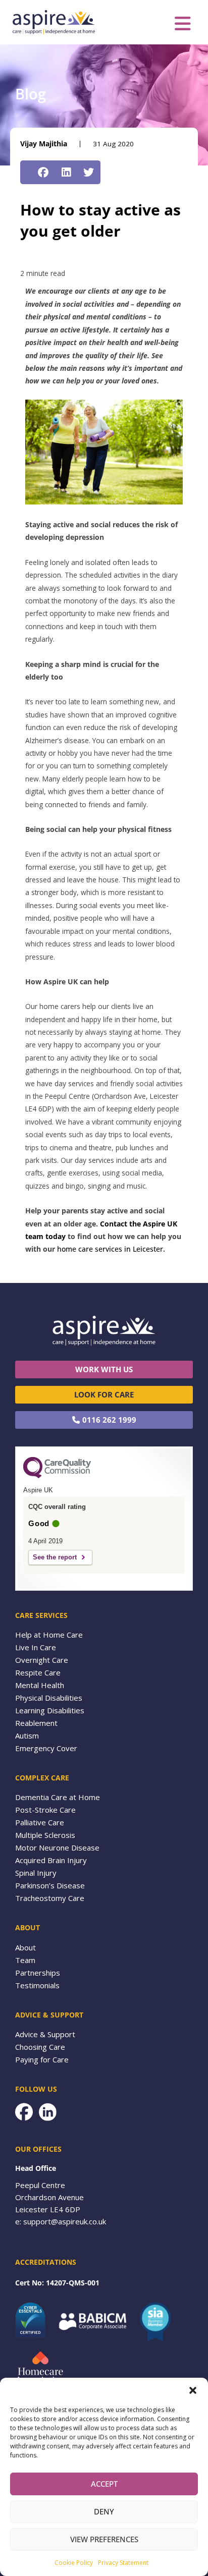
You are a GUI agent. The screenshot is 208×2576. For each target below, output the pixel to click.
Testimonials (37, 1985)
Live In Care (36, 1647)
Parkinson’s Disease (50, 1885)
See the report (55, 1557)
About (25, 1947)
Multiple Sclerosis (45, 1835)
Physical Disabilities (49, 1698)
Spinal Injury (36, 1873)
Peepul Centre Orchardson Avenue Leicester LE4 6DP (49, 2197)
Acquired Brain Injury (51, 1860)
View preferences (104, 2539)
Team (25, 1960)
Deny (104, 2511)
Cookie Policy (74, 2563)
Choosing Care (40, 2047)
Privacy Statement (123, 2563)
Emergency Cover (46, 1748)
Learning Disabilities (50, 1710)
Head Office (36, 2168)
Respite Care (38, 1672)
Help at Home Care (49, 1635)
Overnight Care (42, 1660)
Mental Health (40, 1685)
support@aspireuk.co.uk (65, 2221)
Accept (104, 2484)
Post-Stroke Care (45, 1810)
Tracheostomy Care (50, 1898)
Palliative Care (40, 1822)
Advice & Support (45, 2034)
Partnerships (38, 1973)
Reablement (36, 1723)
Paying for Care (42, 2059)
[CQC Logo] (57, 1476)
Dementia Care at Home (58, 1797)
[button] (193, 2390)
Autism (27, 1735)
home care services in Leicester (110, 1249)
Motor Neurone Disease (57, 1847)
